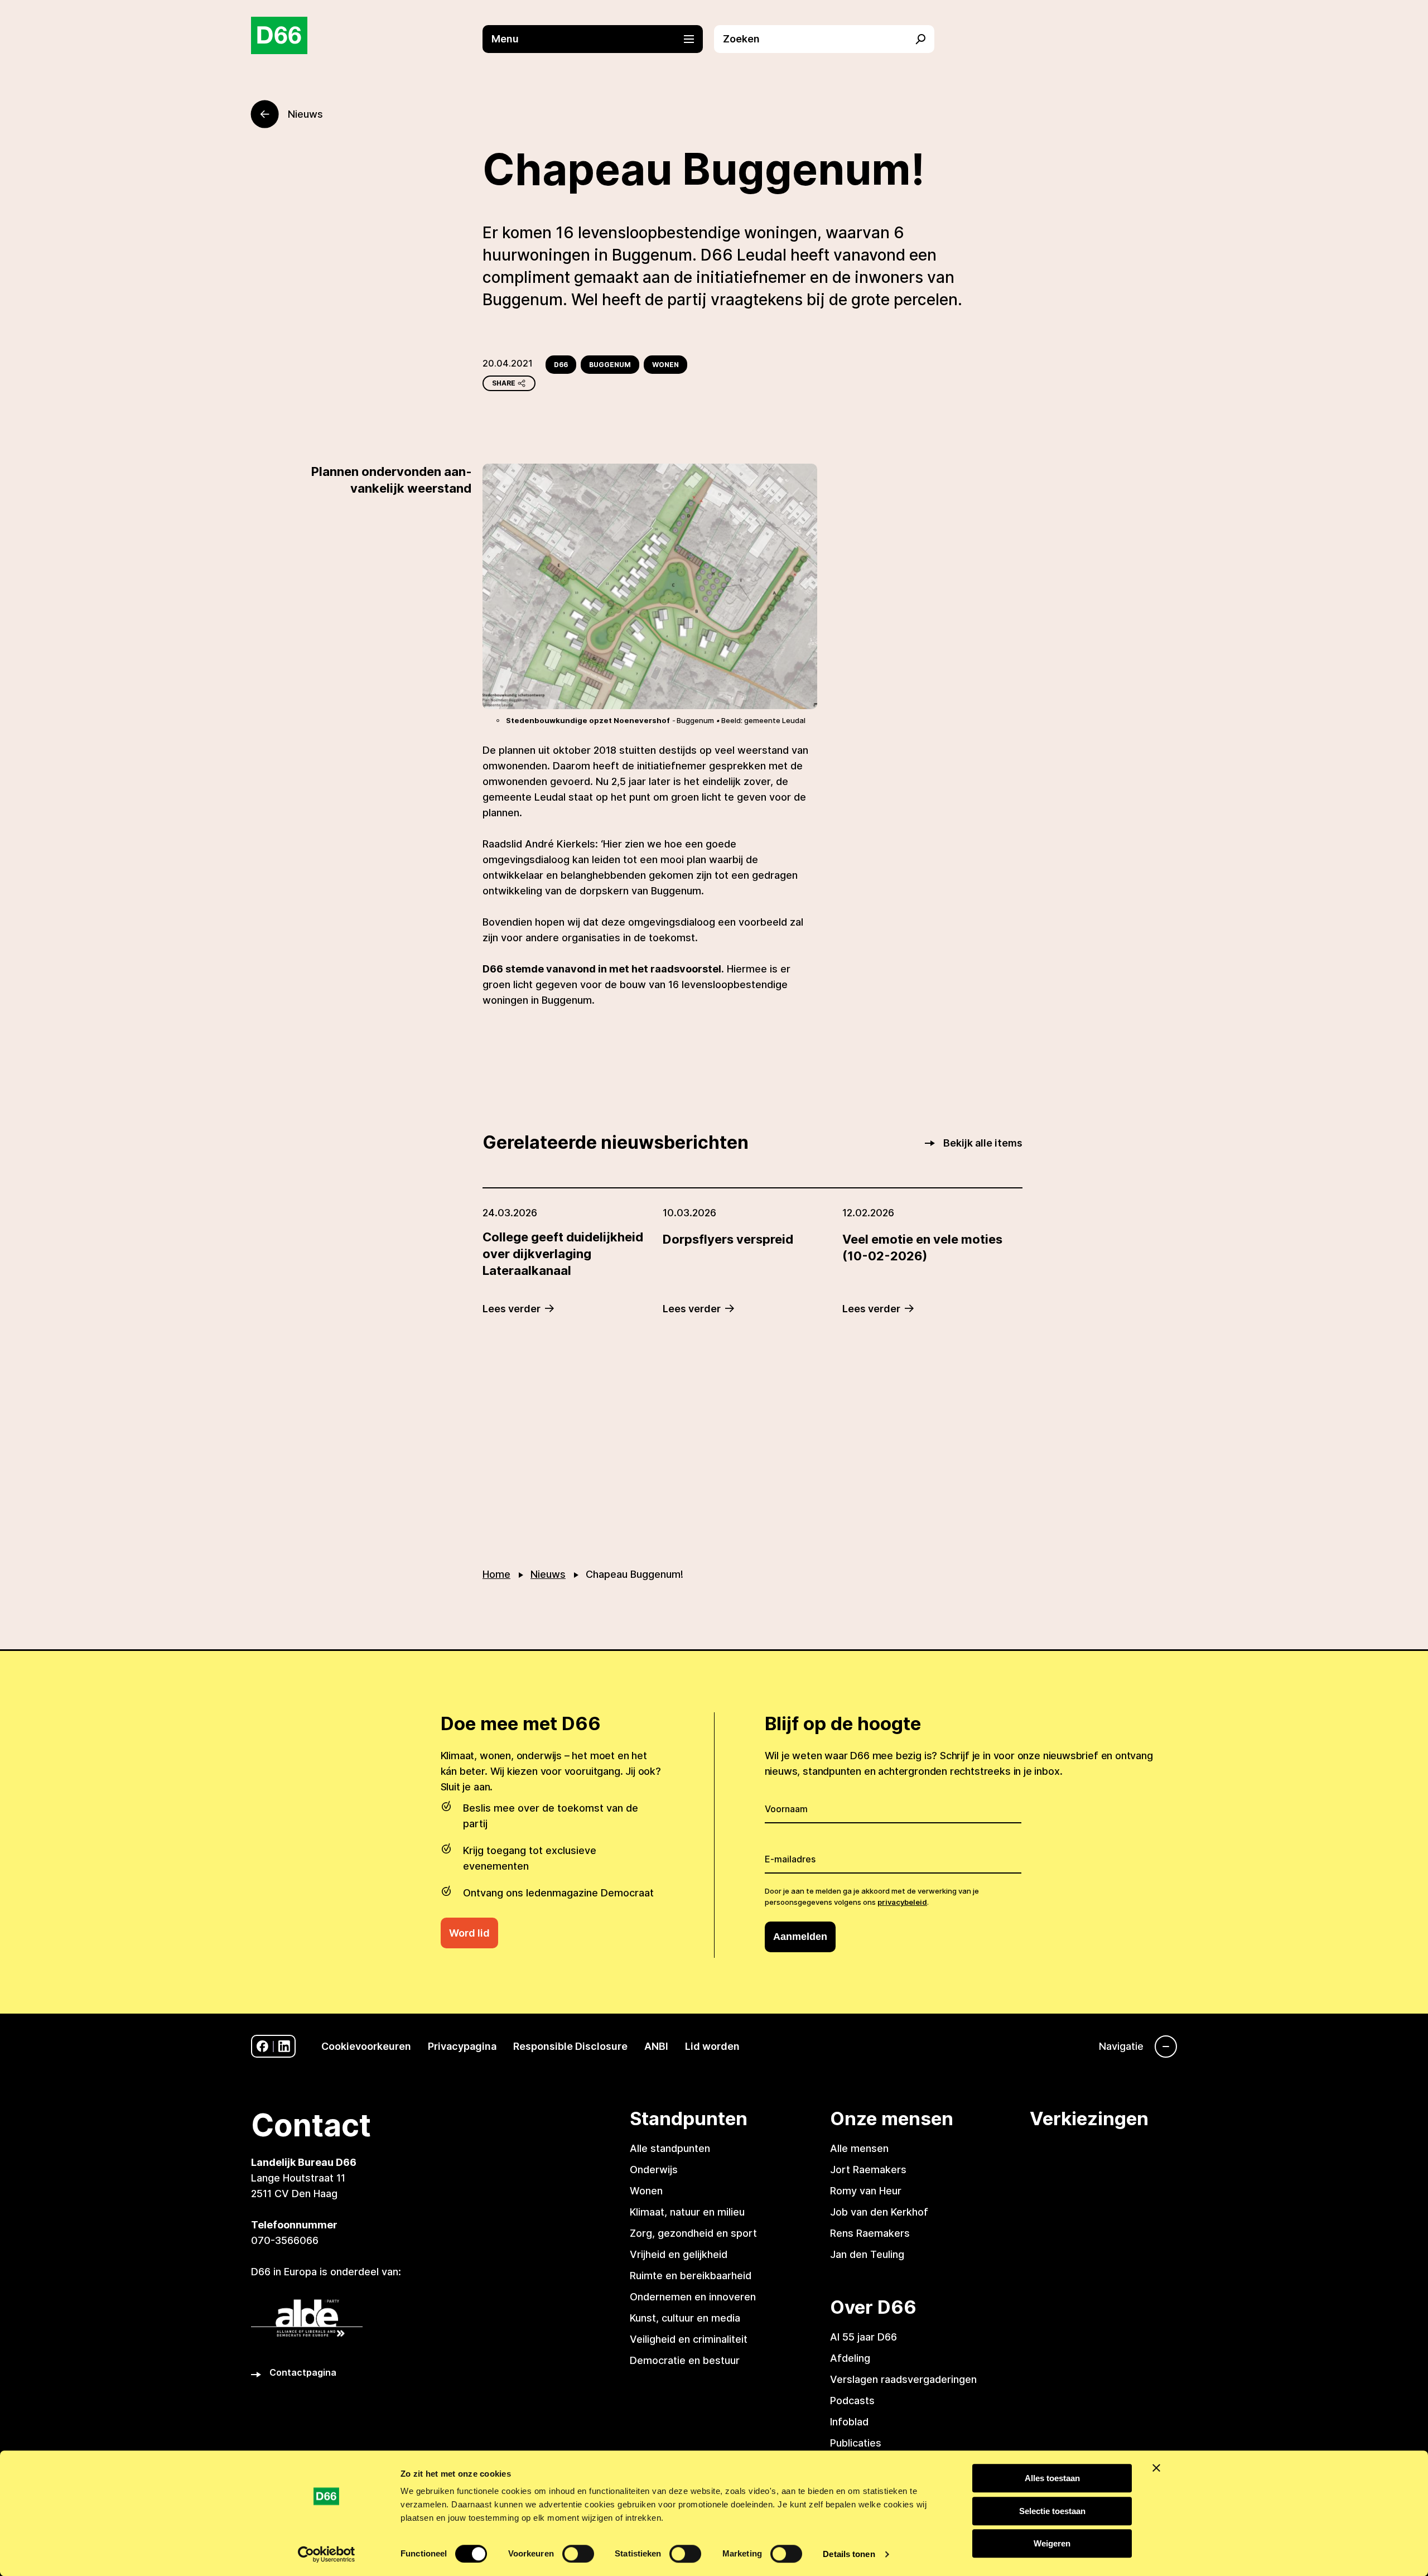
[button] (598, 39)
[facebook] (262, 2046)
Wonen (665, 365)
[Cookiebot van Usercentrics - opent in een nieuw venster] (327, 2554)
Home (496, 1574)
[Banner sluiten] (1156, 2468)
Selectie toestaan (1052, 2511)
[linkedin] (284, 2046)
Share (504, 383)
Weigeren (1052, 2543)
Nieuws (548, 1574)
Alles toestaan (1052, 2478)
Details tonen (849, 2554)
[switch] (578, 2554)
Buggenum (610, 365)
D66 (561, 365)
